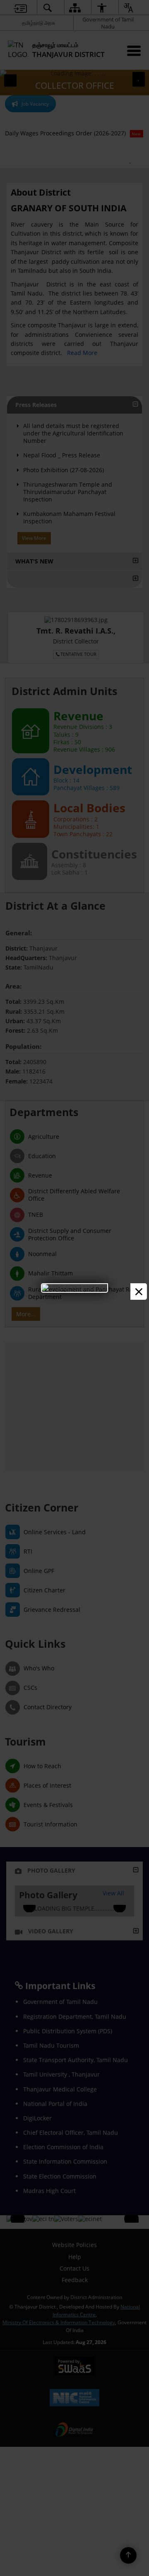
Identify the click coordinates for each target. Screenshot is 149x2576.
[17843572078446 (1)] (74, 1288)
